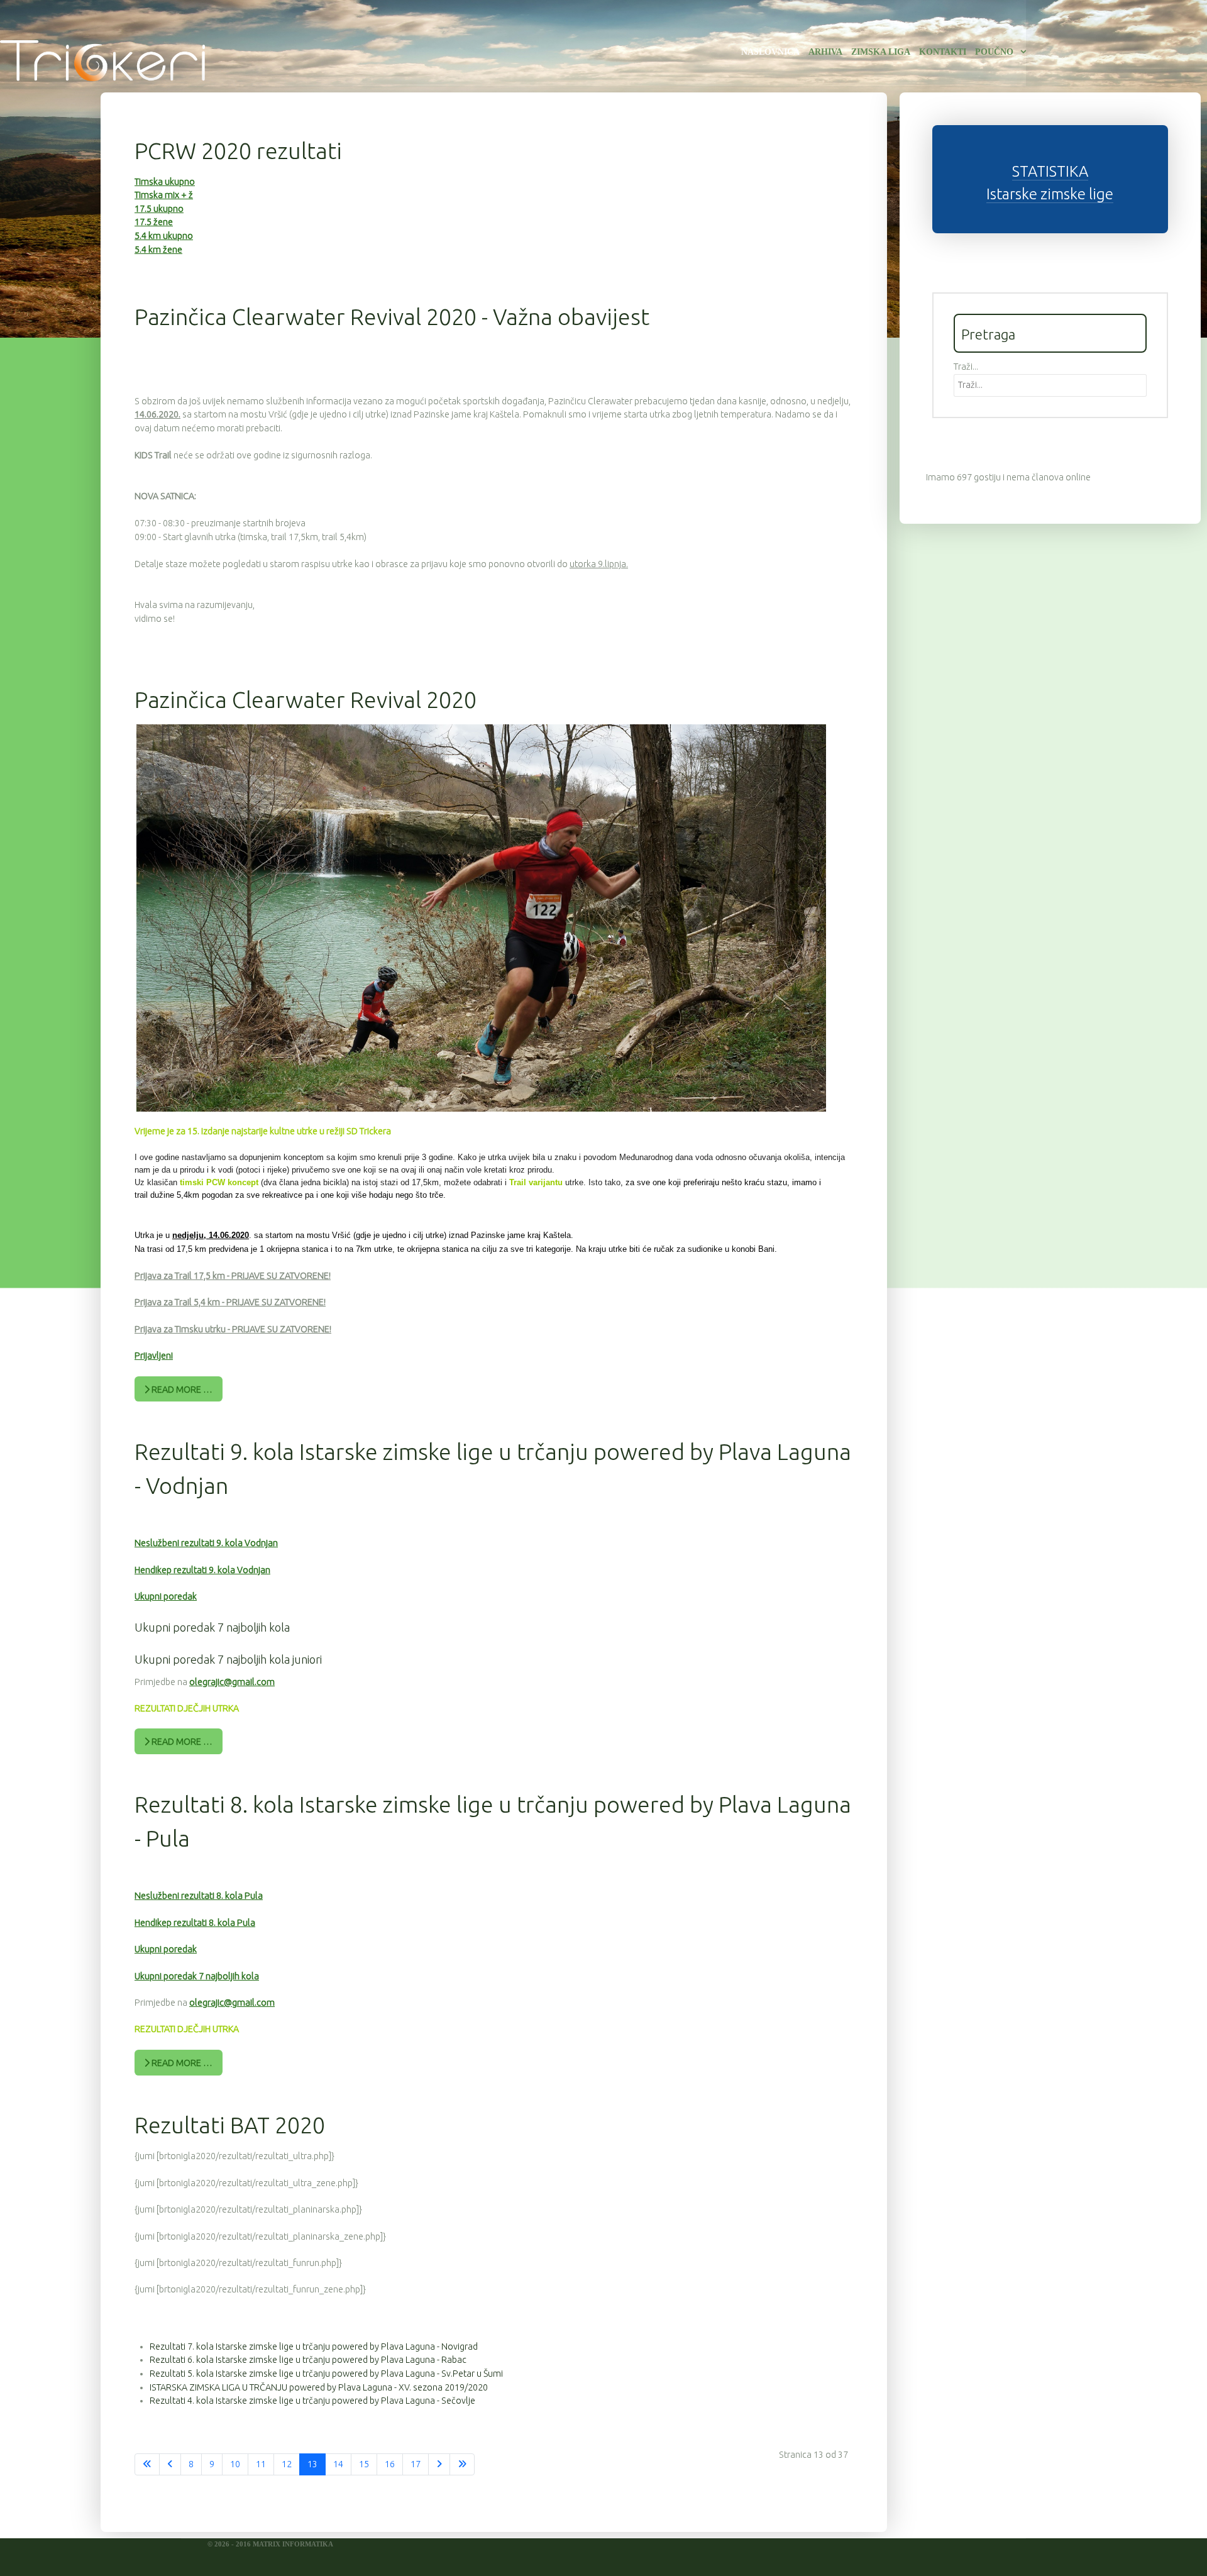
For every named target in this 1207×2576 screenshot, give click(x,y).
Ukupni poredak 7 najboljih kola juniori (228, 1659)
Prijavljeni (154, 1356)
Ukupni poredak (166, 1596)
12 (287, 2464)
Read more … (181, 1390)
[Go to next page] (439, 2465)
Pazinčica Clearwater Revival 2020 (306, 699)
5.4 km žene (158, 250)
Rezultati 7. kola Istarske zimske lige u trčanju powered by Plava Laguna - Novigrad (314, 2347)
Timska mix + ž (164, 195)
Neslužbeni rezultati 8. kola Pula (199, 1896)
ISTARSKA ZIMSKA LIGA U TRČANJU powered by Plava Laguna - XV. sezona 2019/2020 (319, 2387)
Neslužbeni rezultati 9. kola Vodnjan (206, 1543)
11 (261, 2464)
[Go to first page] (147, 2465)
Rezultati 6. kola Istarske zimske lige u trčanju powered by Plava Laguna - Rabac (308, 2360)
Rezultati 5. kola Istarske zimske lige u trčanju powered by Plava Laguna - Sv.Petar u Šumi (326, 2374)
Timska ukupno (165, 182)
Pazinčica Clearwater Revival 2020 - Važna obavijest (392, 317)
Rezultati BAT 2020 (230, 2125)
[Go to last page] (462, 2465)
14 (338, 2464)
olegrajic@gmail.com (232, 1682)
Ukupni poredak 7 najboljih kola (212, 1627)
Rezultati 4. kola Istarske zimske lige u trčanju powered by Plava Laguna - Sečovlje (312, 2401)
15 (364, 2464)
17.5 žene (154, 222)
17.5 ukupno (159, 209)
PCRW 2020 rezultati (238, 151)
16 (390, 2464)
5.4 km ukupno (164, 236)
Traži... (966, 367)
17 (416, 2464)
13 (312, 2464)
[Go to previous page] (170, 2465)
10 (235, 2464)
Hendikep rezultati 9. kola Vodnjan (202, 1570)
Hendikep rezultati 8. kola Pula (195, 1923)
